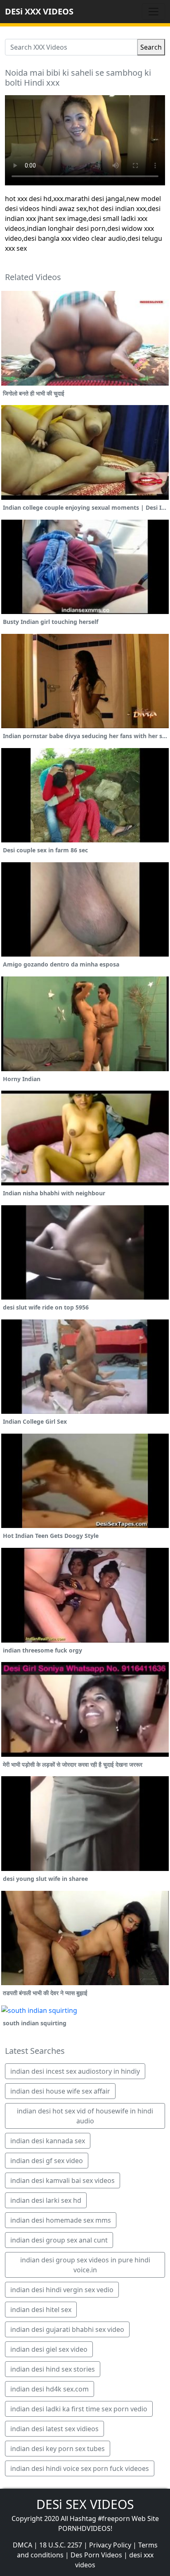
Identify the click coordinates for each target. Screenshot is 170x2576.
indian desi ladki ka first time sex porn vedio (79, 2409)
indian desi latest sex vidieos (54, 2429)
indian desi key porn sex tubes (58, 2449)
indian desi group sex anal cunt (59, 2240)
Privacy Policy (110, 2545)
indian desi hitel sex (41, 2310)
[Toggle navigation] (153, 12)
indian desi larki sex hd (46, 2200)
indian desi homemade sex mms (61, 2220)
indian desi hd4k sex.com (50, 2389)
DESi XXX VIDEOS (39, 11)
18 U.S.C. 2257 (61, 2545)
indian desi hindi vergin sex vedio (62, 2290)
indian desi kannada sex (48, 2141)
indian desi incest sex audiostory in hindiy (75, 2071)
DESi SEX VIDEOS (85, 2504)
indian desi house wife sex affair (60, 2091)
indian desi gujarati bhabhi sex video (67, 2329)
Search (151, 47)
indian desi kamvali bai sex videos (63, 2180)
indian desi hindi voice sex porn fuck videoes (80, 2468)
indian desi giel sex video (49, 2349)
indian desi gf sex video (47, 2161)
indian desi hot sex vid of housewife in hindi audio (85, 2116)
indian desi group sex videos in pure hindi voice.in (85, 2265)
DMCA (22, 2545)
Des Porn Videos (96, 2555)
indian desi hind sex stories (53, 2369)
